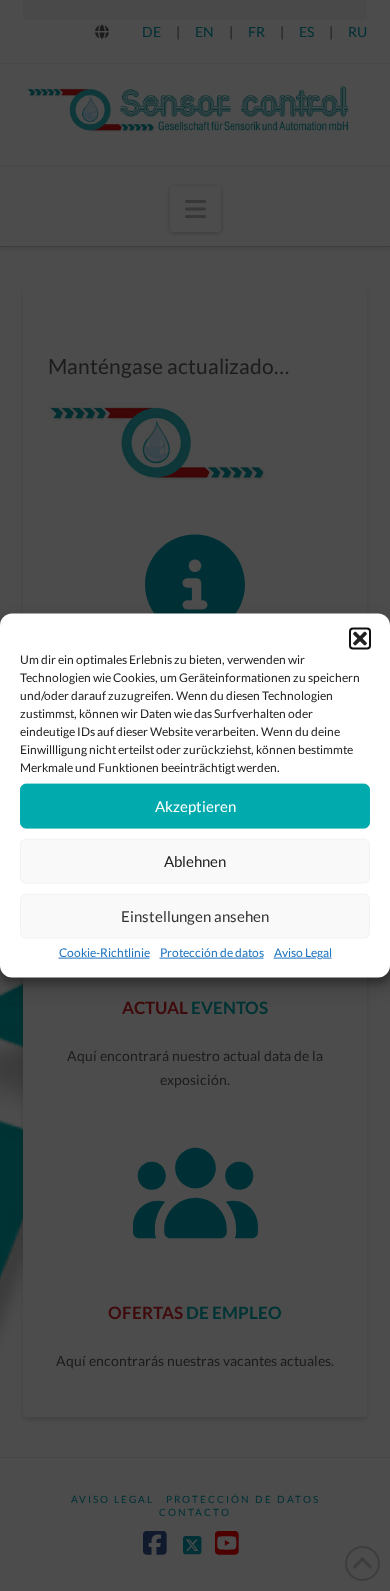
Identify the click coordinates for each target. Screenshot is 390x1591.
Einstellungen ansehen (195, 916)
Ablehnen (195, 861)
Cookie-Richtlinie (104, 951)
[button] (360, 638)
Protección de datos (212, 951)
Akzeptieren (195, 806)
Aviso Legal (303, 951)
